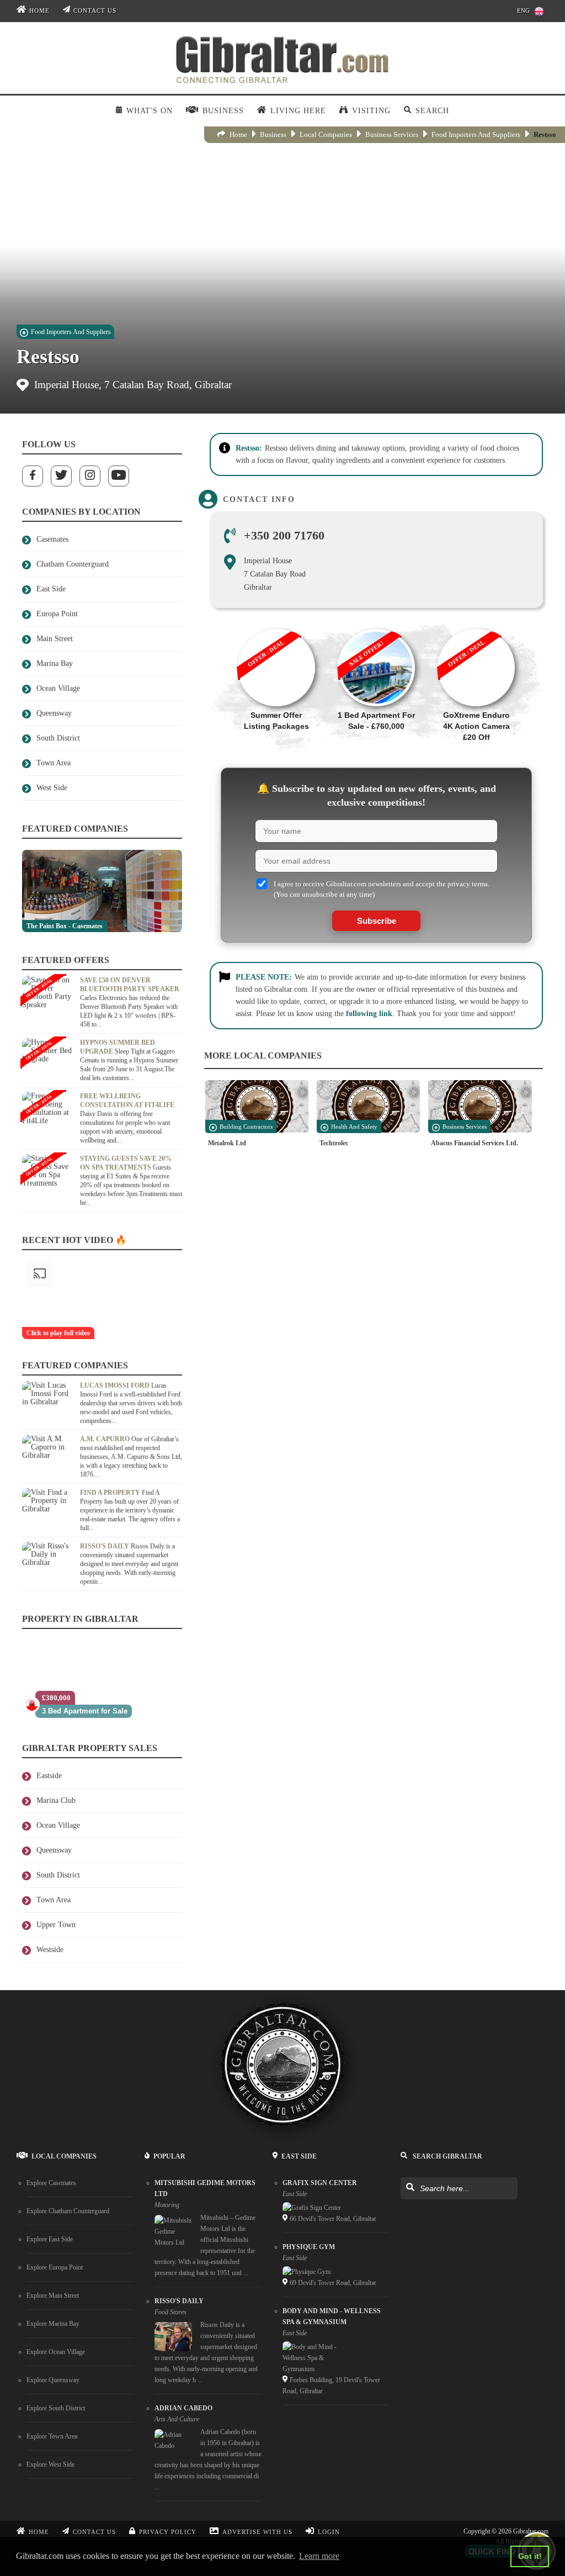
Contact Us (95, 11)
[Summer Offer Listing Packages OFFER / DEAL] (276, 623)
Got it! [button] (530, 2556)
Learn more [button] (319, 2556)
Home (39, 11)
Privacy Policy (168, 2532)
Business (273, 134)
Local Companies (326, 134)
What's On (150, 111)
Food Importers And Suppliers (476, 134)
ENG (523, 11)
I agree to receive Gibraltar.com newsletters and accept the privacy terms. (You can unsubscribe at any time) (382, 889)
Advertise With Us (257, 2532)
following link (369, 1014)
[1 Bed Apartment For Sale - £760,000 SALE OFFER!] (376, 623)
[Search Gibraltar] (410, 2188)
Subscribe (377, 921)
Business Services (392, 134)
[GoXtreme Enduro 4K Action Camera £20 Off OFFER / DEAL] (476, 623)
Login (329, 2532)
